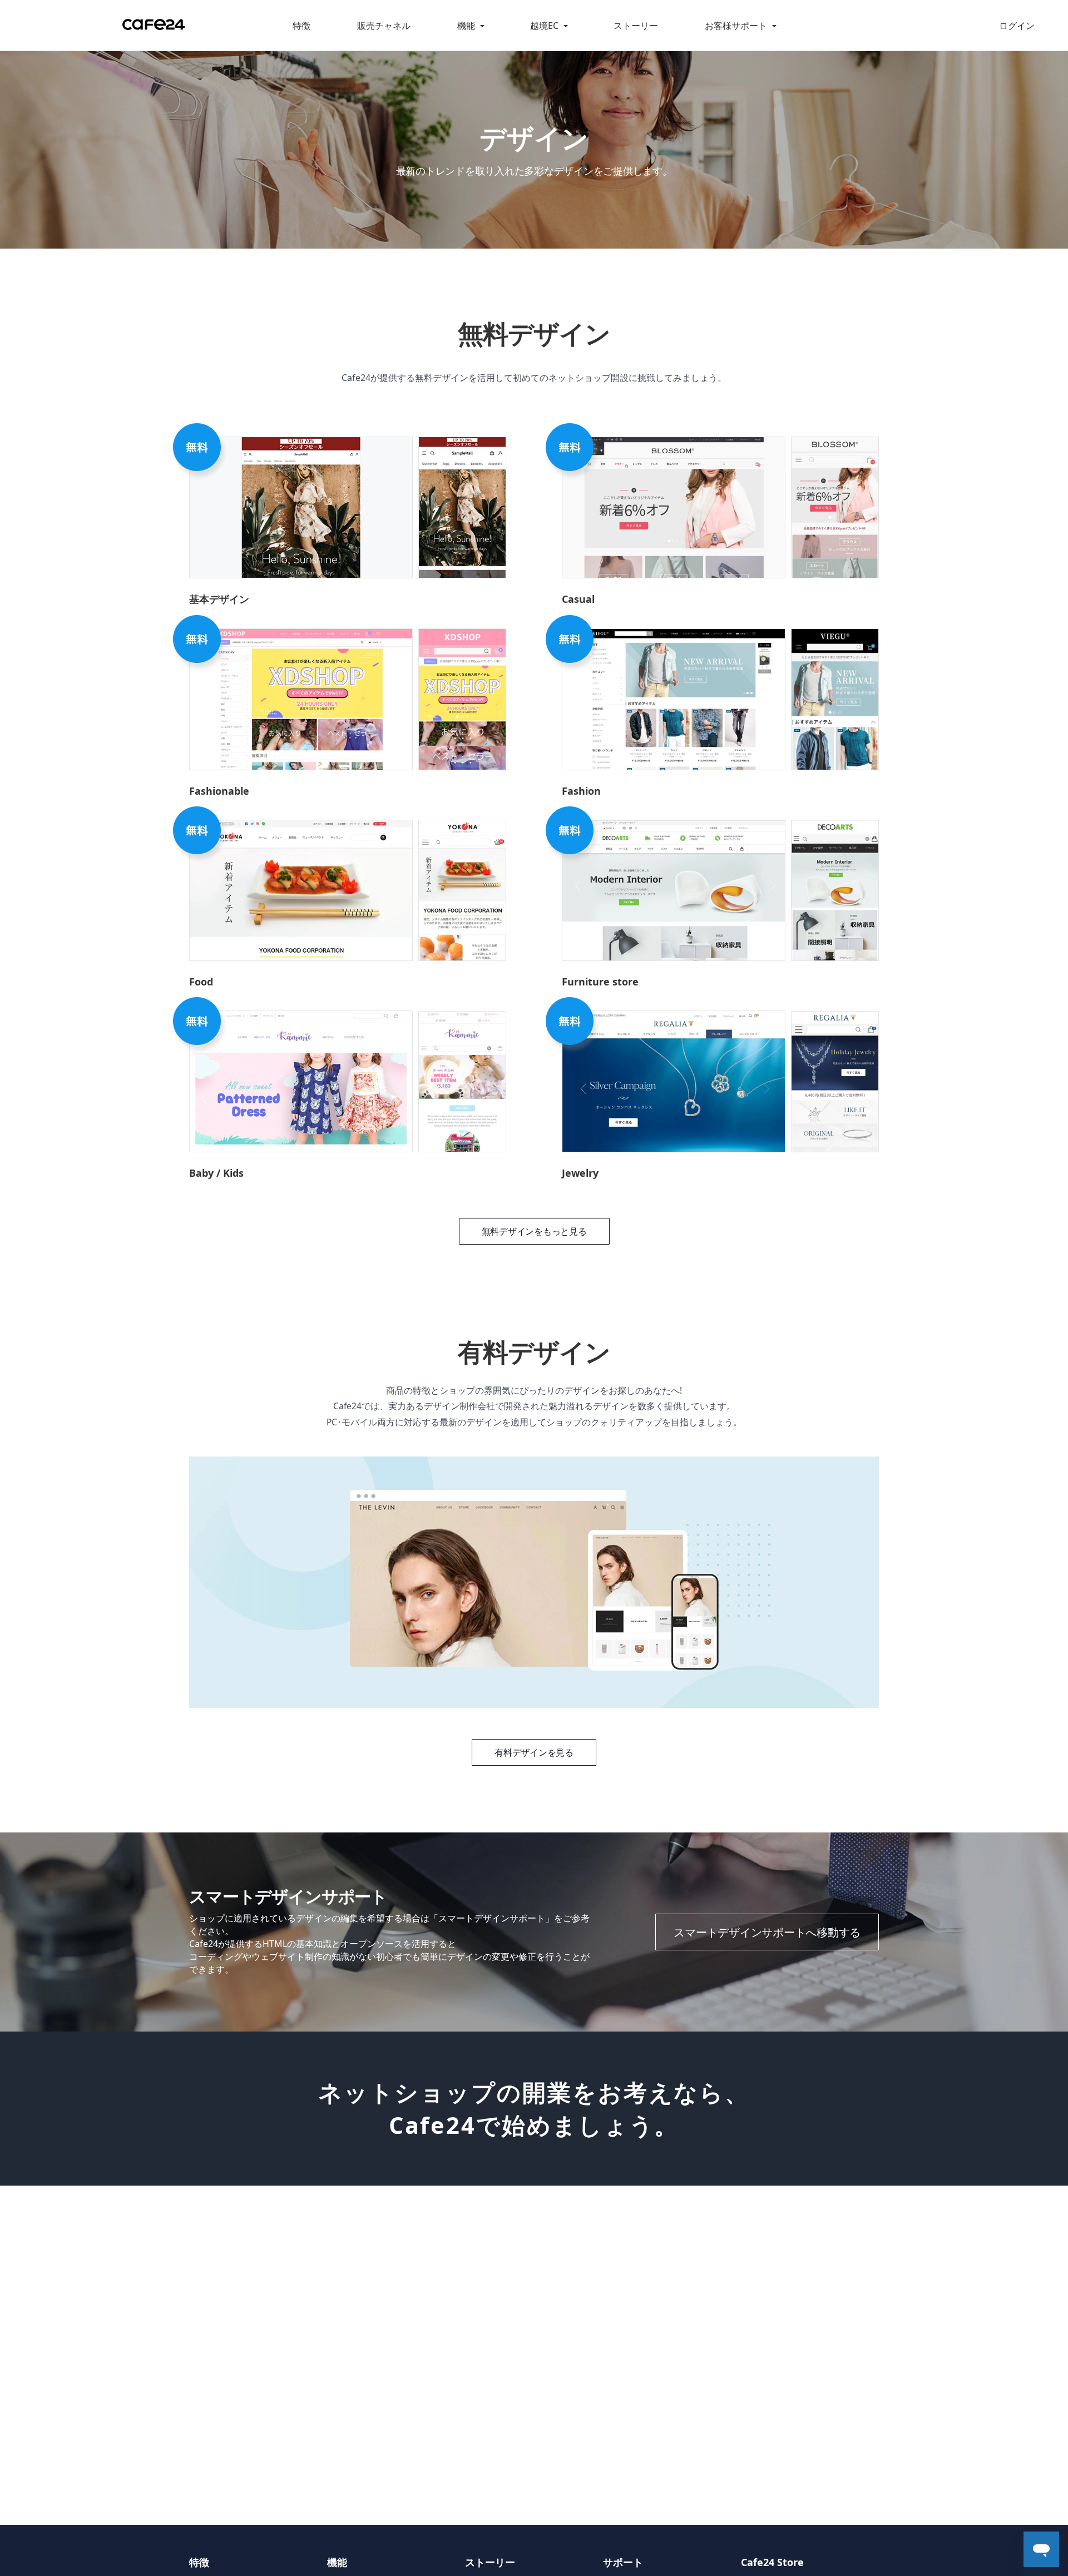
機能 (466, 26)
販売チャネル (384, 26)
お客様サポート (736, 26)
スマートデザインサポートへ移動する (767, 1932)
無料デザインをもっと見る (534, 1231)
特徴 (301, 26)
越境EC (544, 26)
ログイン (1017, 26)
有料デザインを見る (534, 1752)
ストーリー (636, 26)
